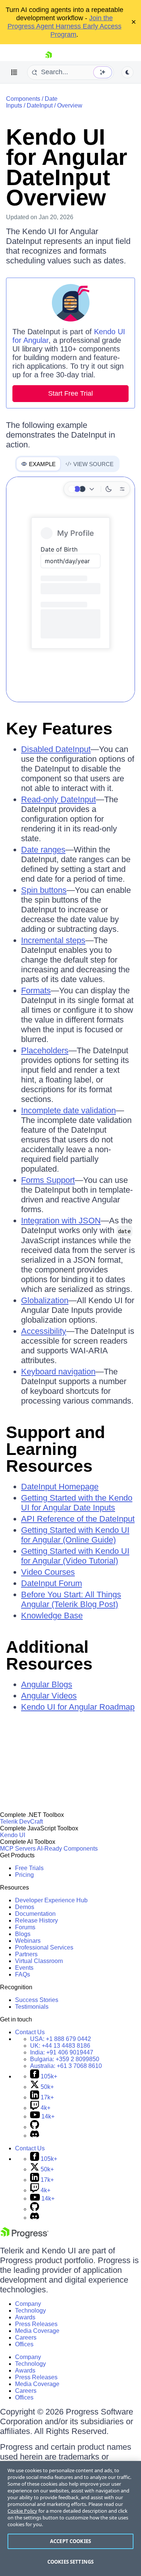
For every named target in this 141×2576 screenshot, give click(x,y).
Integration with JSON (61, 1221)
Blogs (23, 1934)
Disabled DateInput (56, 749)
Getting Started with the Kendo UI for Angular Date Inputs (77, 1503)
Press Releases (36, 2324)
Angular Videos (49, 1696)
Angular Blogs (47, 1684)
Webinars (28, 1941)
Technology (30, 2311)
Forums (25, 1927)
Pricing (24, 1875)
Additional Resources (49, 1655)
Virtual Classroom (39, 1961)
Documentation (35, 1914)
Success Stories (37, 2000)
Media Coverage (37, 2331)
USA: (61, 2039)
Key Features (59, 729)
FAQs (23, 1974)
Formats (36, 990)
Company (28, 2304)
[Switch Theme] (127, 72)
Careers (26, 2338)
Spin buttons (44, 890)
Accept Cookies (70, 2541)
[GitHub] (35, 2127)
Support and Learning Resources (55, 1449)
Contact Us (30, 2032)
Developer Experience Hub (51, 1900)
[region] (70, 2518)
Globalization (45, 1300)
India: (62, 2052)
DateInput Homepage (60, 1487)
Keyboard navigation (58, 1372)
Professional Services (44, 1947)
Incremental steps (53, 940)
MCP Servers (18, 1849)
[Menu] (14, 72)
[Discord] (35, 2136)
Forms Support (48, 1180)
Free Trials (29, 1868)
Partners (26, 1954)
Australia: (66, 2066)
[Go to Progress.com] (24, 2236)
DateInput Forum (52, 1583)
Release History (36, 1920)
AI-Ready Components (67, 1849)
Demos (25, 1907)
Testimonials (32, 2007)
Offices (24, 2344)
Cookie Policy (22, 2511)
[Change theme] (82, 489)
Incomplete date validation (68, 1110)
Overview (70, 105)
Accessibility (44, 1331)
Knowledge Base (52, 1615)
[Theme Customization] (122, 489)
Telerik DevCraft (21, 1822)
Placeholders (45, 1050)
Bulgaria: (65, 2059)
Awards (25, 2317)
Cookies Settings (70, 2562)
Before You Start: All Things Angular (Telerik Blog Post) (71, 1599)
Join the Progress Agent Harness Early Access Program (64, 26)
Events (24, 1968)
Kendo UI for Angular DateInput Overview (67, 167)
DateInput (40, 105)
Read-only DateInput (58, 799)
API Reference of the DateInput (78, 1519)
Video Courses (48, 1572)
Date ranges (43, 850)
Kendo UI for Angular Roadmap (78, 1707)
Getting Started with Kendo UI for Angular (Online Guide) (75, 1535)
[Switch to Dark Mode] (109, 489)
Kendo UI (13, 1835)
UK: (60, 2046)
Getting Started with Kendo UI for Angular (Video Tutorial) (75, 1556)
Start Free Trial (70, 393)
